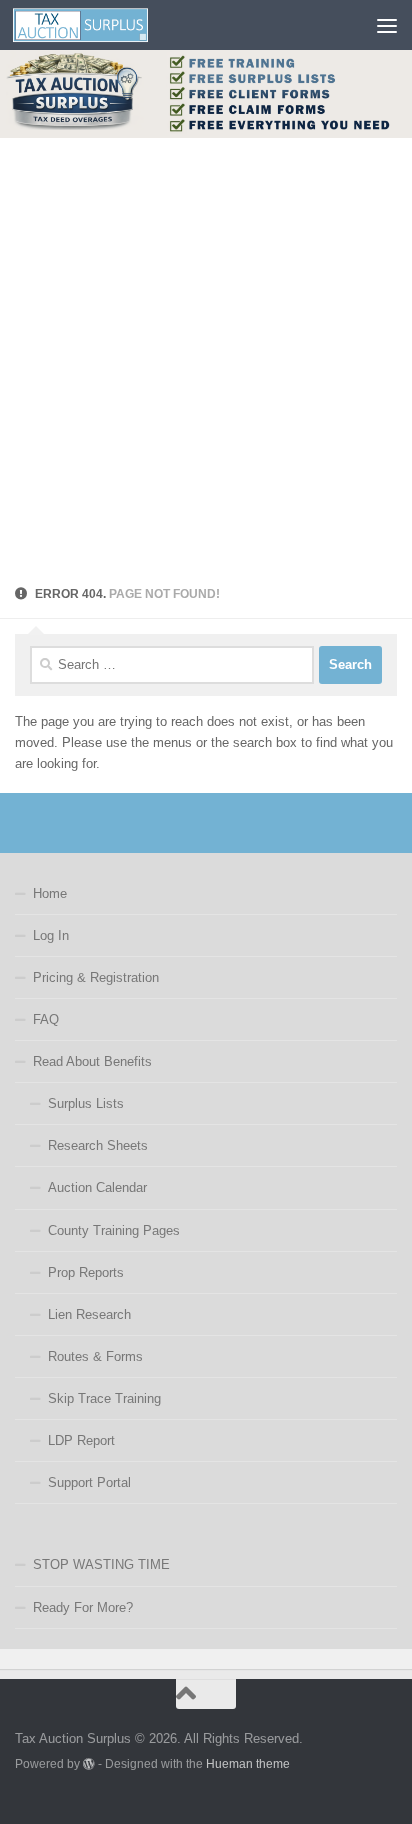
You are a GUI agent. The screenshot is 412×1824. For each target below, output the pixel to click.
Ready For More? (83, 1607)
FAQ (46, 1019)
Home (50, 893)
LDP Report (81, 1440)
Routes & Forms (95, 1356)
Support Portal (89, 1482)
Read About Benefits (92, 1061)
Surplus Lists (86, 1103)
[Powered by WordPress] (89, 1764)
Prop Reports (86, 1272)
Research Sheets (98, 1145)
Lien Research (89, 1314)
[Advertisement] (206, 354)
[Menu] (387, 25)
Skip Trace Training (104, 1398)
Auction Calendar (97, 1187)
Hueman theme (248, 1763)
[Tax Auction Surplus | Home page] (103, 25)
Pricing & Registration (96, 977)
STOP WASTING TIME (101, 1564)
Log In (51, 935)
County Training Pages (114, 1230)
